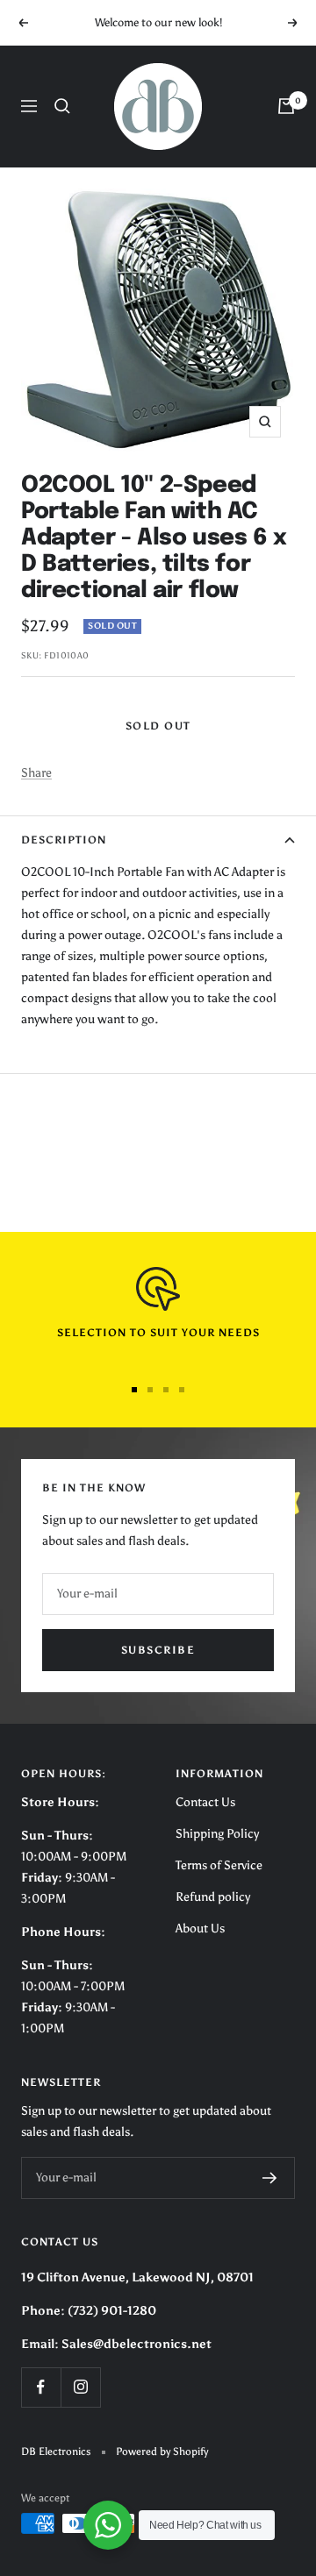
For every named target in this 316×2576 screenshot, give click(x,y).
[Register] (270, 2178)
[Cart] (286, 106)
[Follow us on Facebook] (41, 2387)
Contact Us (205, 1802)
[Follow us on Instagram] (80, 2387)
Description (64, 840)
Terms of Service (219, 1865)
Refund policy (213, 1897)
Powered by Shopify (162, 2451)
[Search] (62, 106)
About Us (200, 1928)
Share (36, 773)
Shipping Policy (217, 1834)
